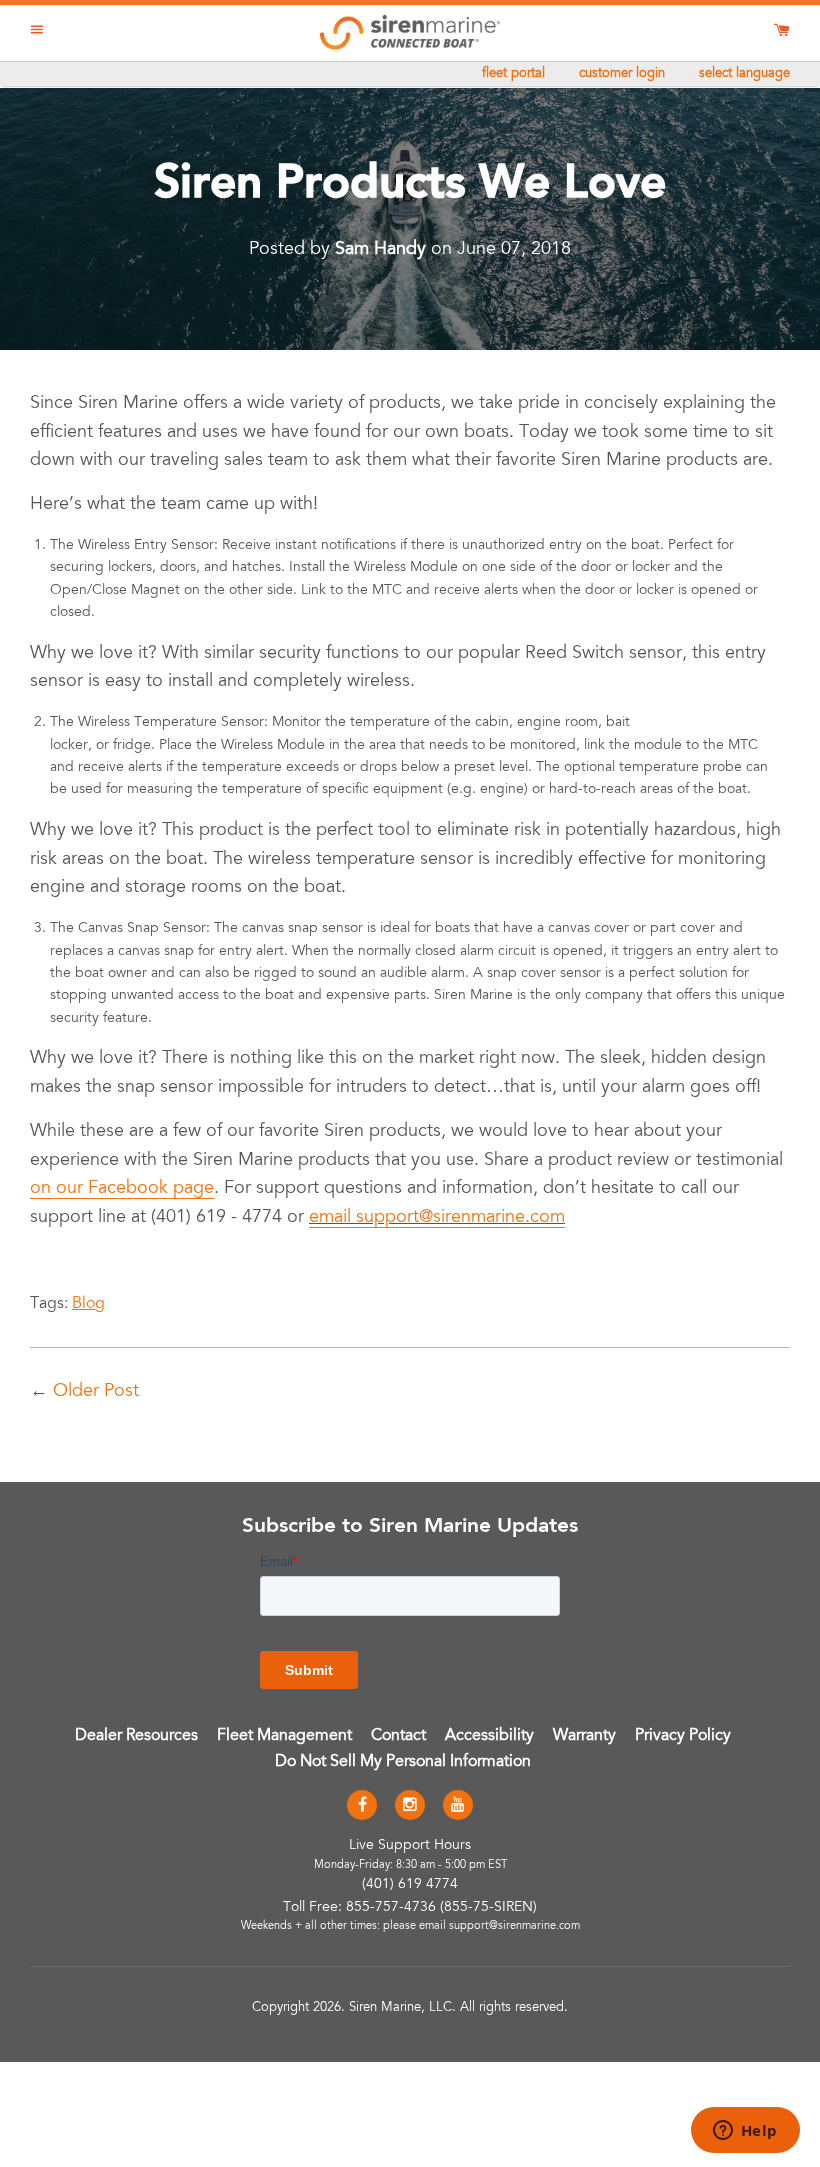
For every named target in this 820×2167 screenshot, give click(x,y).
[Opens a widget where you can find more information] (745, 2132)
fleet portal (513, 74)
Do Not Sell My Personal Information (403, 1762)
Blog (88, 1304)
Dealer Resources (136, 1736)
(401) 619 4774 (410, 1885)
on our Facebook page (122, 1189)
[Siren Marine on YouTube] (458, 1806)
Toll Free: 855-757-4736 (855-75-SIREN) (410, 1908)
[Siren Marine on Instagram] (410, 1806)
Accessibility (489, 1736)
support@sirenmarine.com (514, 1926)
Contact (398, 1736)
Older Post (96, 1392)
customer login (622, 74)
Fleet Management (284, 1736)
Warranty (584, 1736)
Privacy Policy (683, 1736)
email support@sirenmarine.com (437, 1218)
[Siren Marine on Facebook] (362, 1806)
